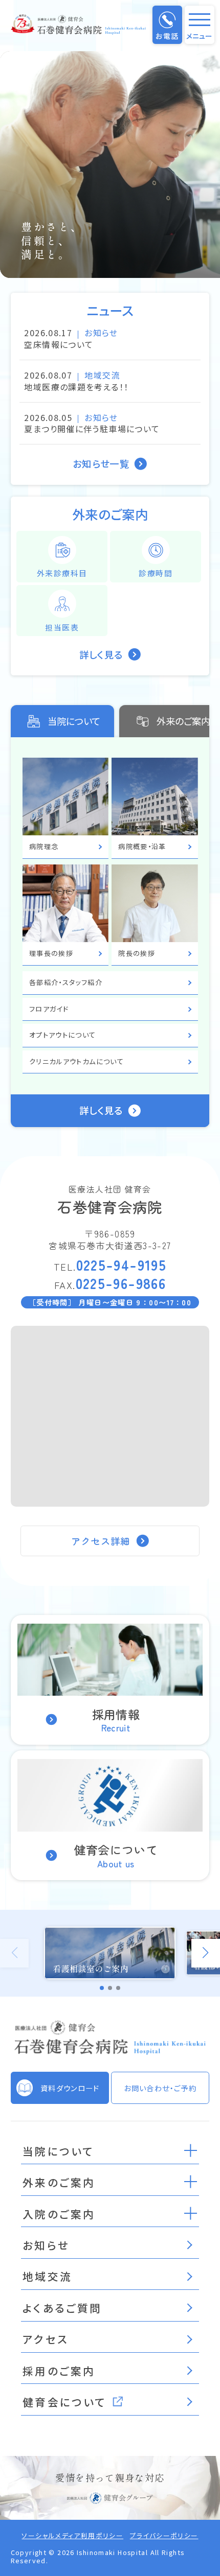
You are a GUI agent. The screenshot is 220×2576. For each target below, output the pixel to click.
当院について (74, 721)
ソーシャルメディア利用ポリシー (72, 2536)
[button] (191, 2150)
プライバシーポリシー (164, 2536)
